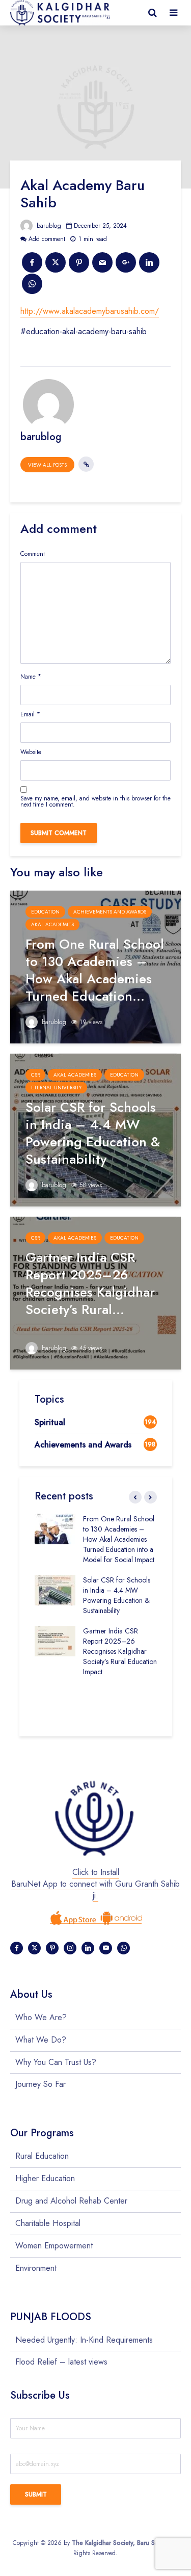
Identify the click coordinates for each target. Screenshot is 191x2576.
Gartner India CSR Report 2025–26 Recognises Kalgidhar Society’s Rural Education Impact (120, 1651)
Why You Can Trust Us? (56, 2062)
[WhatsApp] (124, 1948)
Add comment (47, 239)
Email (30, 714)
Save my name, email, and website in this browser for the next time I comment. (95, 801)
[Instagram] (70, 1948)
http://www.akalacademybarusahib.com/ (90, 311)
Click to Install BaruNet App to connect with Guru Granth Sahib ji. (95, 1884)
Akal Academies (52, 924)
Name (31, 677)
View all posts (47, 465)
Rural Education (42, 2156)
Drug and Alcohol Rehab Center (71, 2201)
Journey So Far (40, 2084)
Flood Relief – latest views (61, 2362)
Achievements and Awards (110, 912)
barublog (48, 226)
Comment (33, 554)
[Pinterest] (52, 1948)
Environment (36, 2268)
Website (31, 752)
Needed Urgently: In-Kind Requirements (84, 2340)
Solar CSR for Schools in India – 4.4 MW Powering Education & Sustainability (117, 1595)
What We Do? (41, 2040)
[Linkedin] (88, 1948)
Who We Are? (41, 2018)
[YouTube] (106, 1948)
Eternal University (56, 1088)
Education (45, 912)
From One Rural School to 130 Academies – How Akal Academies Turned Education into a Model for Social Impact (119, 1539)
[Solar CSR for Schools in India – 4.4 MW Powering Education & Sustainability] (95, 1129)
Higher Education (45, 2178)
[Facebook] (17, 1948)
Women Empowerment (54, 2246)
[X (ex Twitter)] (34, 1948)
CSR (35, 1075)
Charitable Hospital (48, 2223)
